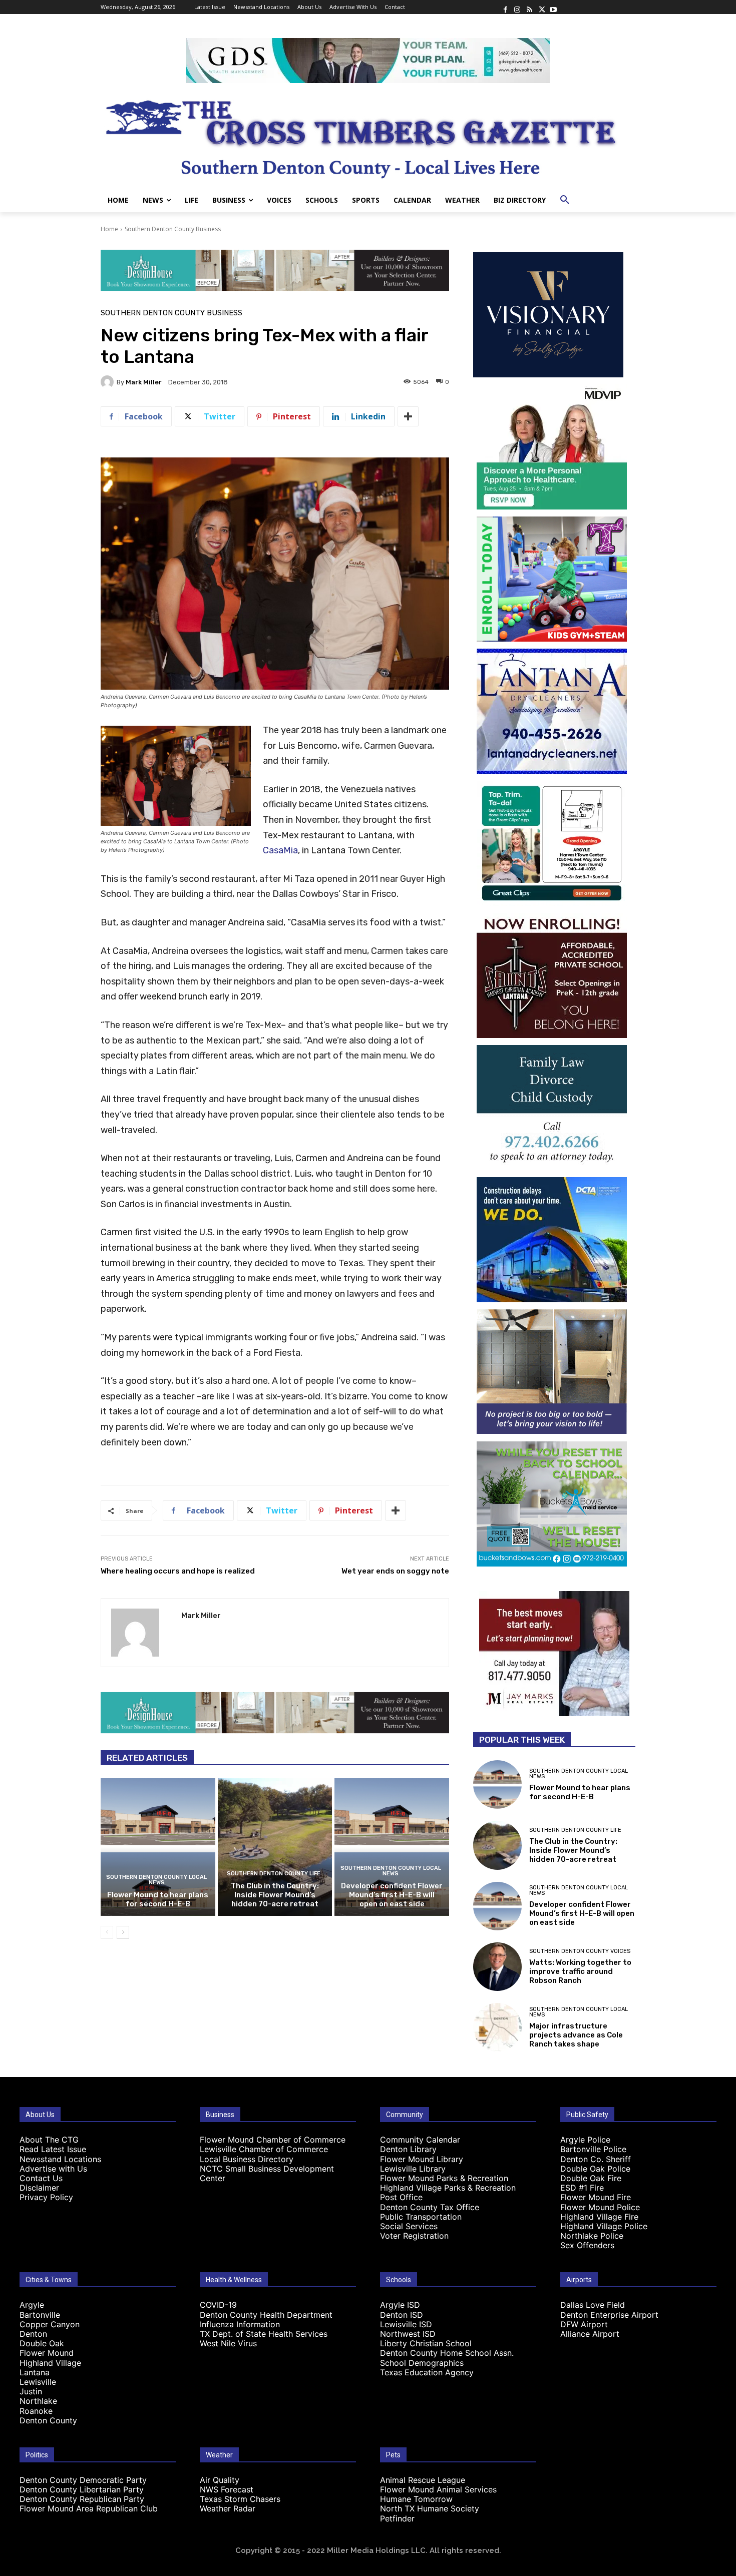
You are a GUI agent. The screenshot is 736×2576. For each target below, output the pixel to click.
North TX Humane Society (430, 2508)
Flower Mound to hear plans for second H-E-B (158, 1899)
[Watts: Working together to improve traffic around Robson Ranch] (497, 1967)
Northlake (38, 2401)
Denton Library (408, 2149)
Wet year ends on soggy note (395, 1571)
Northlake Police (592, 2236)
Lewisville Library (413, 2169)
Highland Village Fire (599, 2217)
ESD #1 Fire (582, 2188)
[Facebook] (505, 7)
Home (109, 229)
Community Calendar (420, 2140)
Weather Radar (228, 2508)
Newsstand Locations (60, 2159)
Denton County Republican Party (82, 2499)
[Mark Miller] (109, 382)
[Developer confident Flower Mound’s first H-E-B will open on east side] (392, 1847)
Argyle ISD (400, 2305)
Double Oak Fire (591, 2178)
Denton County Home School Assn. (447, 2353)
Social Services (409, 2226)
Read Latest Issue (53, 2149)
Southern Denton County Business (173, 229)
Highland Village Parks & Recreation (448, 2188)
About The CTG (49, 2140)
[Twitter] (541, 7)
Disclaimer (39, 2188)
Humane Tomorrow (416, 2499)
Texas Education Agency (427, 2372)
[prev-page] (107, 1932)
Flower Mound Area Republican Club (89, 2508)
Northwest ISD (408, 2334)
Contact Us (41, 2178)
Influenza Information (240, 2324)
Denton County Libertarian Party (82, 2489)
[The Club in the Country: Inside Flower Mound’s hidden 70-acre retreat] (275, 1847)
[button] (565, 200)
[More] (408, 416)
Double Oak (42, 2343)
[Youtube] (553, 7)
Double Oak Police (595, 2169)
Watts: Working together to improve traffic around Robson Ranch (580, 1971)
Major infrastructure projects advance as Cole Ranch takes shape (576, 2035)
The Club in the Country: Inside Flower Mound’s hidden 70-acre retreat (275, 1895)
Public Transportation (421, 2217)
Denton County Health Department (266, 2315)
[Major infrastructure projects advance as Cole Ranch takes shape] (497, 2027)
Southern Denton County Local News (156, 1880)
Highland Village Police (604, 2226)
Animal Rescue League (423, 2480)
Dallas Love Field (593, 2305)
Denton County (48, 2420)
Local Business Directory (247, 2159)
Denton (33, 2334)
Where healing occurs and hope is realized (178, 1571)
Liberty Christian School (426, 2343)
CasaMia (280, 850)
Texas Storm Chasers (240, 2499)
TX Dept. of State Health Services (264, 2334)
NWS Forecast (227, 2489)
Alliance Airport (590, 2334)
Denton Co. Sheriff (596, 2159)
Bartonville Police (593, 2149)
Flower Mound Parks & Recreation (444, 2178)
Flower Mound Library (422, 2159)
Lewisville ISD (406, 2324)
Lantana (35, 2372)
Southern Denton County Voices (580, 1951)
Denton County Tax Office (430, 2207)
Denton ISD (402, 2315)
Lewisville (38, 2382)
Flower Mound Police (600, 2207)
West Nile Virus (228, 2343)
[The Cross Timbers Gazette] (368, 136)
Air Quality (220, 2480)
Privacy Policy (46, 2197)
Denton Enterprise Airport (609, 2315)
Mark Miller (144, 382)
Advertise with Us (53, 2169)
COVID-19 (218, 2305)
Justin (31, 2391)
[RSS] (529, 7)
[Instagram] (517, 7)
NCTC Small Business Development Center (267, 2173)
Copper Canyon (50, 2324)
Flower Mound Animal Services (438, 2489)
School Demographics (422, 2363)
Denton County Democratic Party (83, 2480)
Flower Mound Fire (596, 2197)
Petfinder (397, 2518)
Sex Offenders (587, 2245)
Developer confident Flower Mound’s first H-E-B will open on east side (392, 1895)
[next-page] (123, 1932)
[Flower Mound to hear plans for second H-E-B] (158, 1847)
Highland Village (50, 2363)
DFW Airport (584, 2324)
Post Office (401, 2197)
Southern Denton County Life (274, 1874)
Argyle (32, 2305)
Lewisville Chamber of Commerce (264, 2149)
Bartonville (40, 2315)
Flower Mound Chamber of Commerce (273, 2140)
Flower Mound (47, 2353)
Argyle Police (585, 2140)
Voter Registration (414, 2236)
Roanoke (36, 2411)
